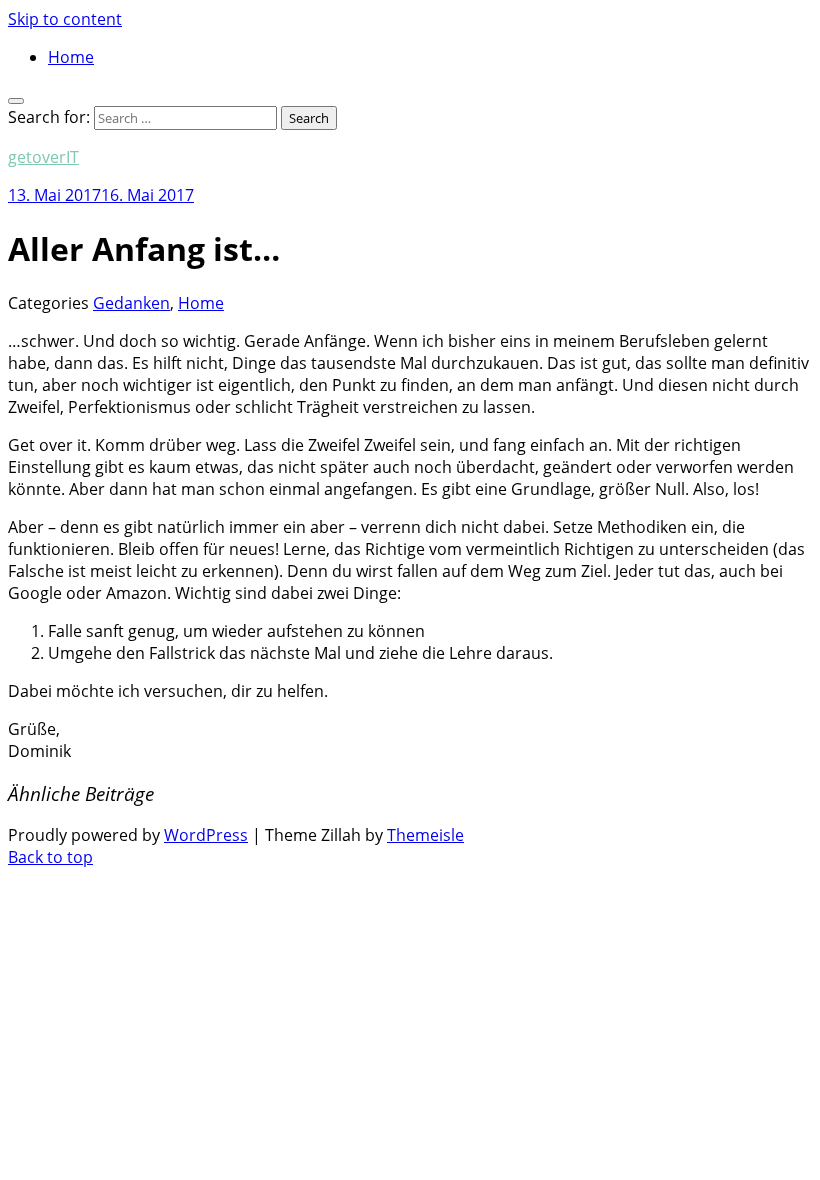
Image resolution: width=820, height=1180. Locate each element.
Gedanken (131, 303)
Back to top (50, 857)
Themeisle (425, 835)
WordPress (206, 835)
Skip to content (65, 19)
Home (71, 57)
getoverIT (43, 157)
